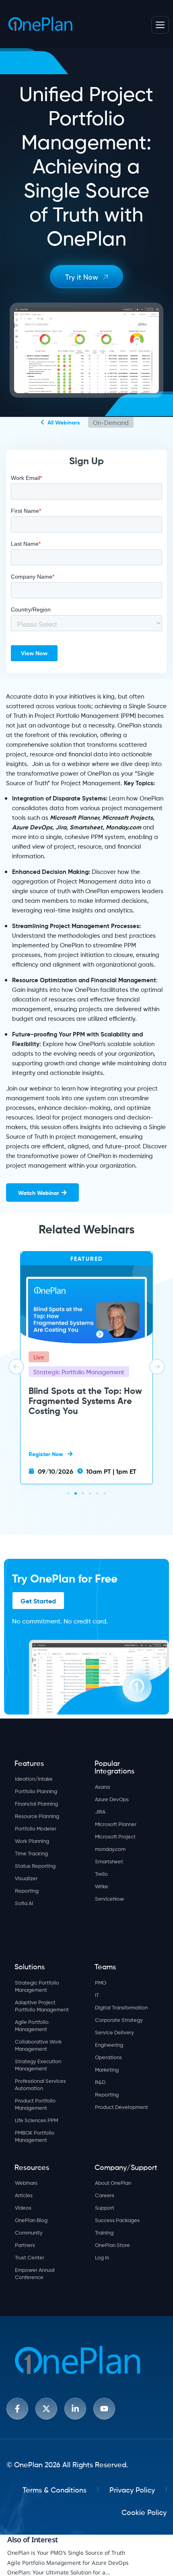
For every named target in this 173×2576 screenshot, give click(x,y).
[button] (16, 1367)
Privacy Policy (132, 2489)
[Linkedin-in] (75, 2409)
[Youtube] (104, 2409)
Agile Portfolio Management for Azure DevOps (68, 2563)
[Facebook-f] (17, 2409)
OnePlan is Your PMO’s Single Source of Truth (66, 2553)
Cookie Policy (144, 2512)
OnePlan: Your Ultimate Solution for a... (59, 2572)
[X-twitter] (46, 2409)
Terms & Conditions (55, 2489)
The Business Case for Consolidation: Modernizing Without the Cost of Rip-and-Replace (85, 1420)
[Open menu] (160, 25)
